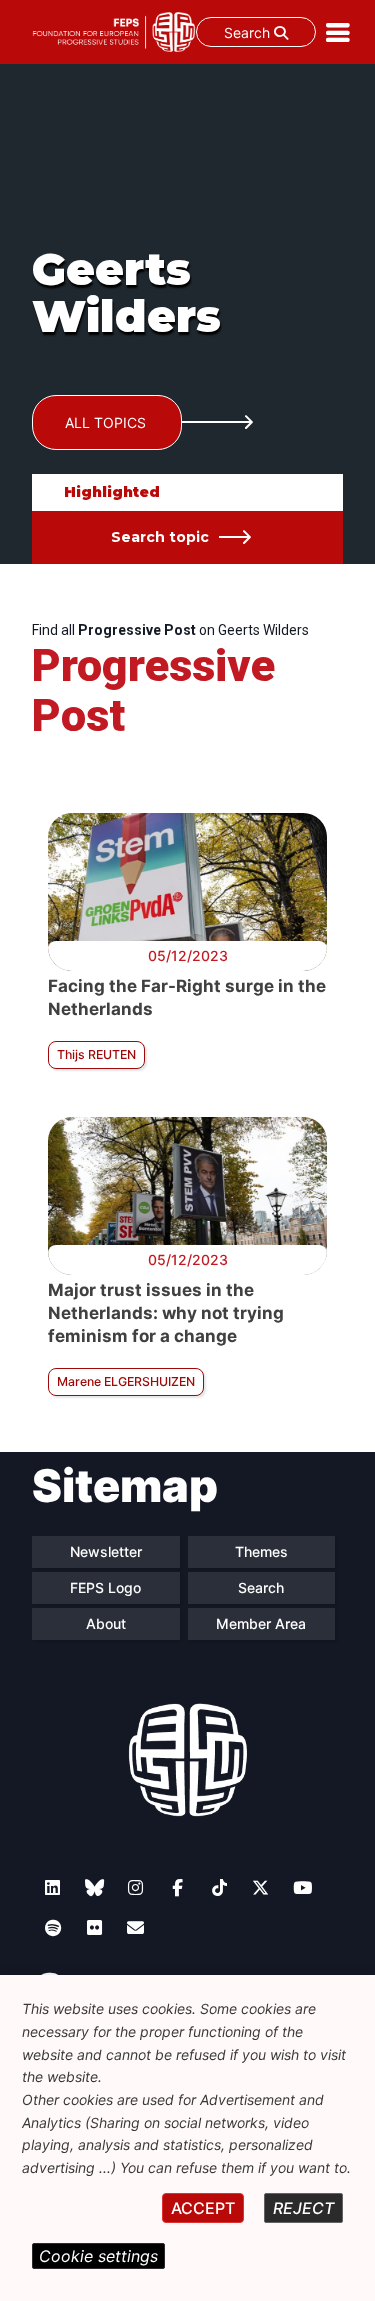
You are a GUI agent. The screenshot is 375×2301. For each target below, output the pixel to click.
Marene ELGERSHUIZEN (126, 1381)
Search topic (160, 537)
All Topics (105, 422)
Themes (261, 1551)
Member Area (261, 1623)
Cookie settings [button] (98, 2256)
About (106, 1623)
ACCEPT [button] (203, 2208)
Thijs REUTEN (96, 1054)
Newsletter (106, 1551)
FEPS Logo (105, 1587)
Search (249, 32)
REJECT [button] (303, 2208)
